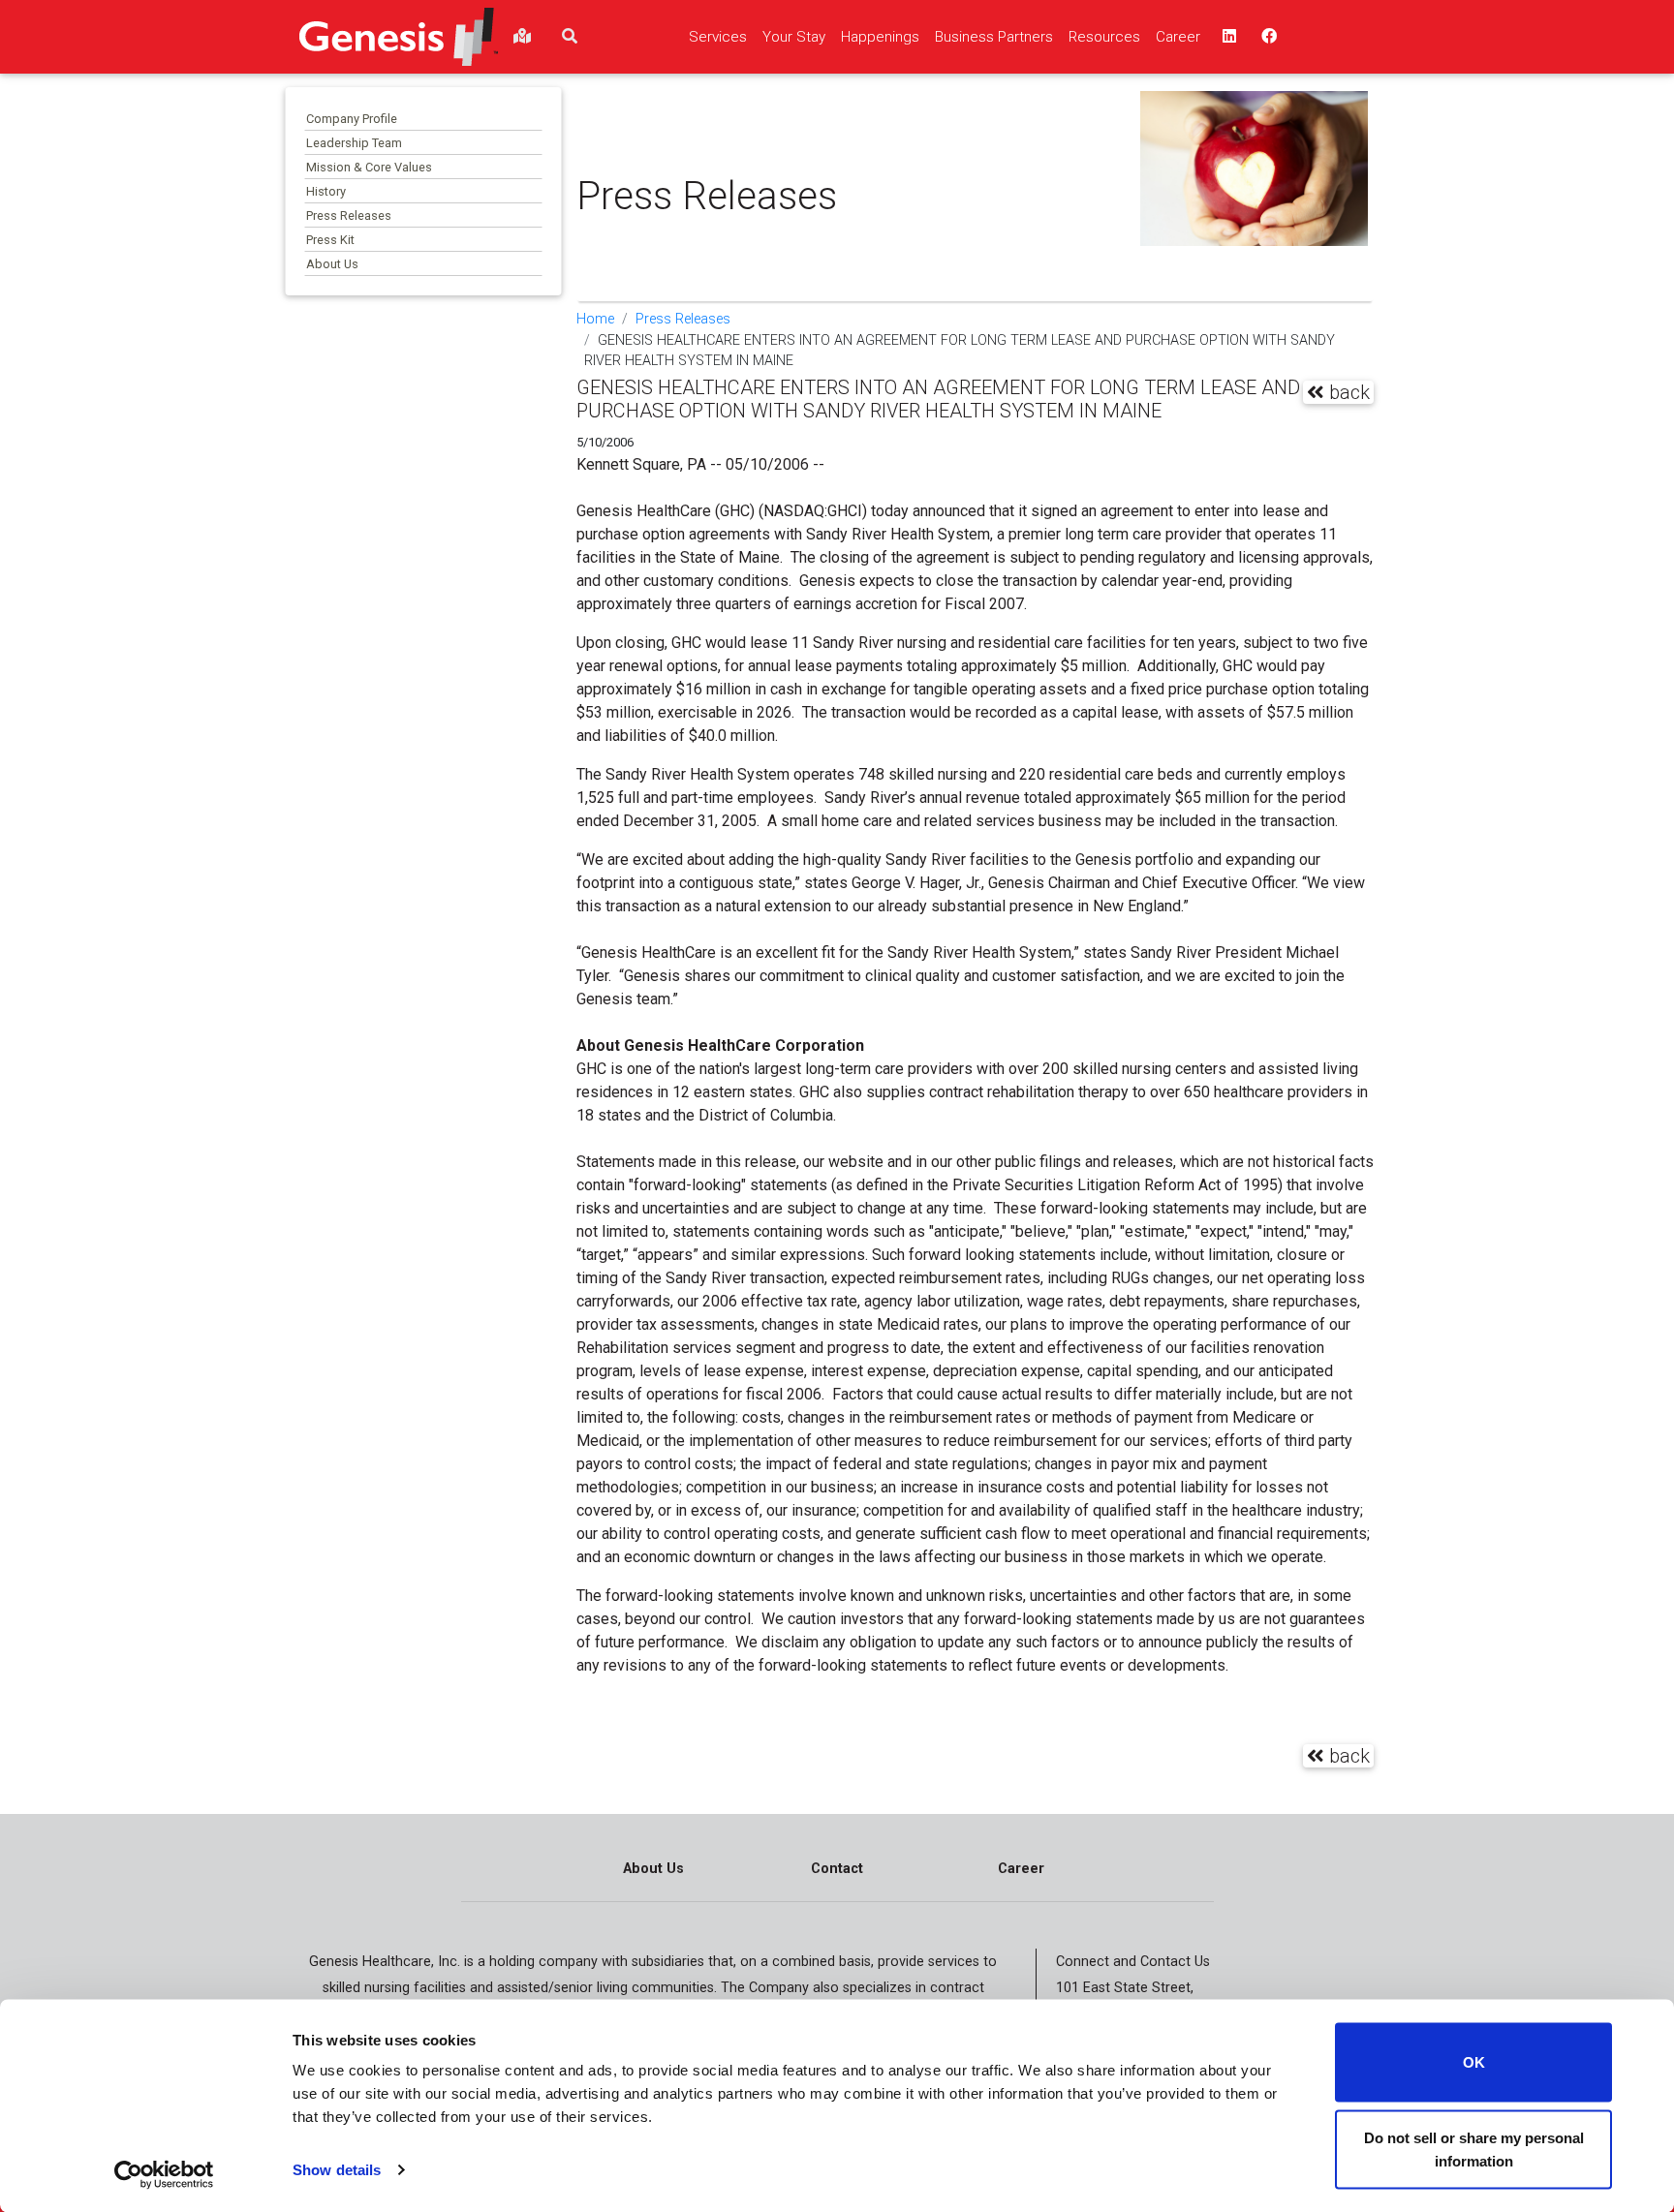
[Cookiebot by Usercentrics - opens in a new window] (164, 2174)
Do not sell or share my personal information (1474, 2149)
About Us (332, 264)
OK (1474, 2062)
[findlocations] (522, 37)
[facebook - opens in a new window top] (1267, 37)
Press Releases (349, 215)
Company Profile (352, 119)
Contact (837, 1869)
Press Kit (330, 240)
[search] (570, 37)
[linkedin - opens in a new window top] (1227, 37)
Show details (337, 2170)
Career (1021, 1869)
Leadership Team (354, 143)
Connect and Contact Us (1133, 1962)
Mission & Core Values (369, 167)
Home (595, 319)
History (326, 191)
